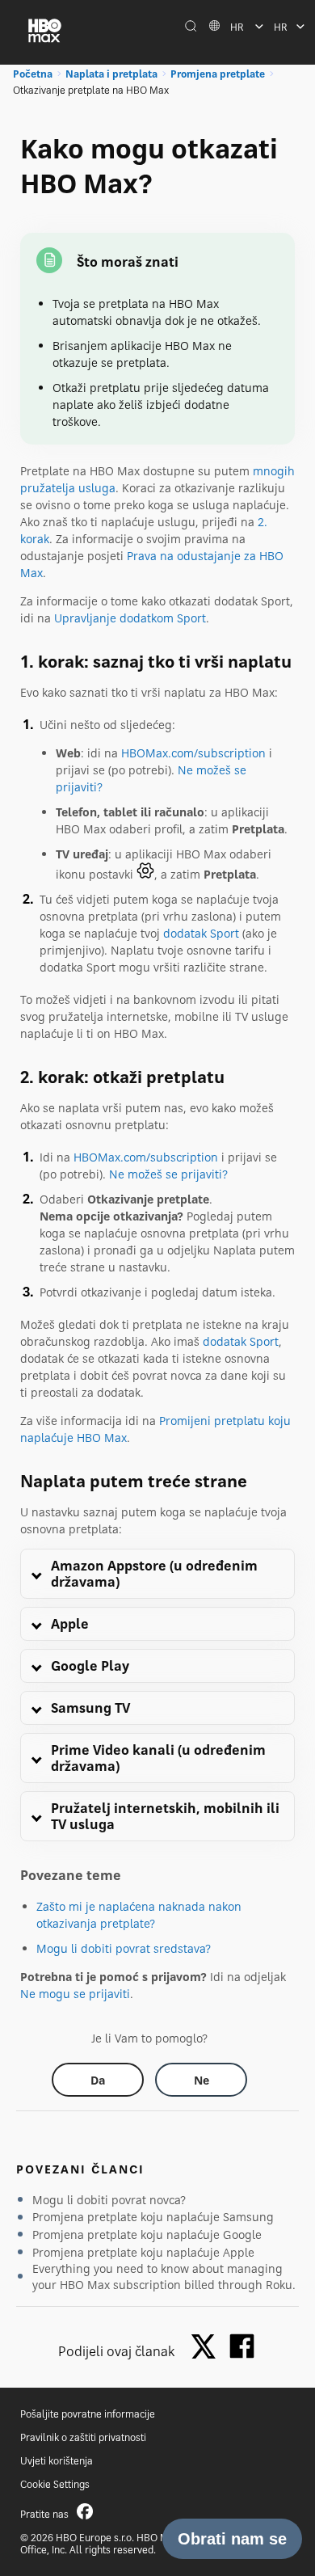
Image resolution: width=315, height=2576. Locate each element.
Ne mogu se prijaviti (75, 1994)
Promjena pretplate (218, 74)
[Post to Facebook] (242, 2346)
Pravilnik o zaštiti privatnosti (83, 2437)
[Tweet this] (208, 2348)
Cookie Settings (55, 2484)
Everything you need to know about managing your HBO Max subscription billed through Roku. (164, 2277)
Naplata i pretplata (111, 74)
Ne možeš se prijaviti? (168, 1174)
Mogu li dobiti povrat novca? (109, 2200)
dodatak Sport (201, 933)
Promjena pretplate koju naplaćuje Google (147, 2235)
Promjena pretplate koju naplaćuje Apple (143, 2252)
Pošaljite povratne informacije (88, 2414)
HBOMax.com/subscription (193, 753)
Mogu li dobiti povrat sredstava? (124, 1948)
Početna (33, 74)
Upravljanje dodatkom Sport (130, 618)
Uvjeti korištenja (57, 2461)
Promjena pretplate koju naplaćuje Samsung (153, 2217)
